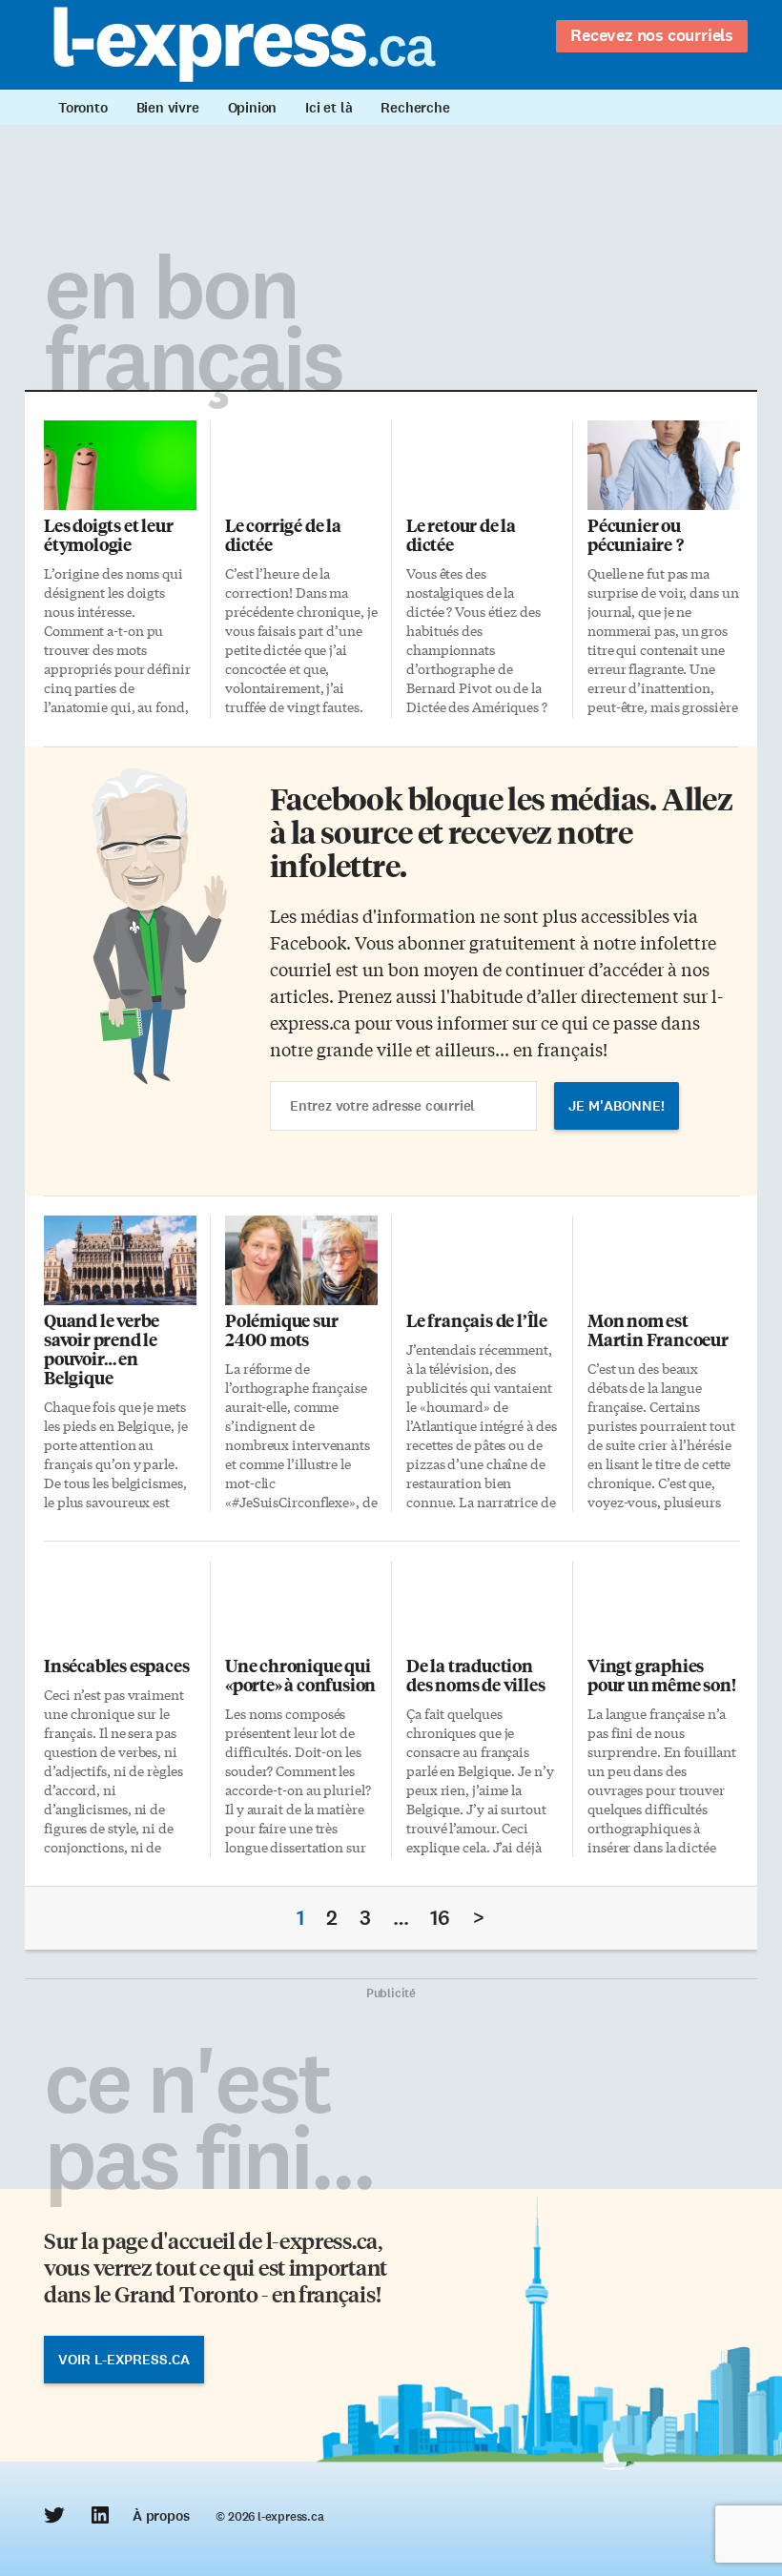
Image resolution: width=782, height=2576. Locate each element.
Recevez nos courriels (652, 35)
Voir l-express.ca (124, 2360)
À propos (161, 2516)
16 (440, 1918)
